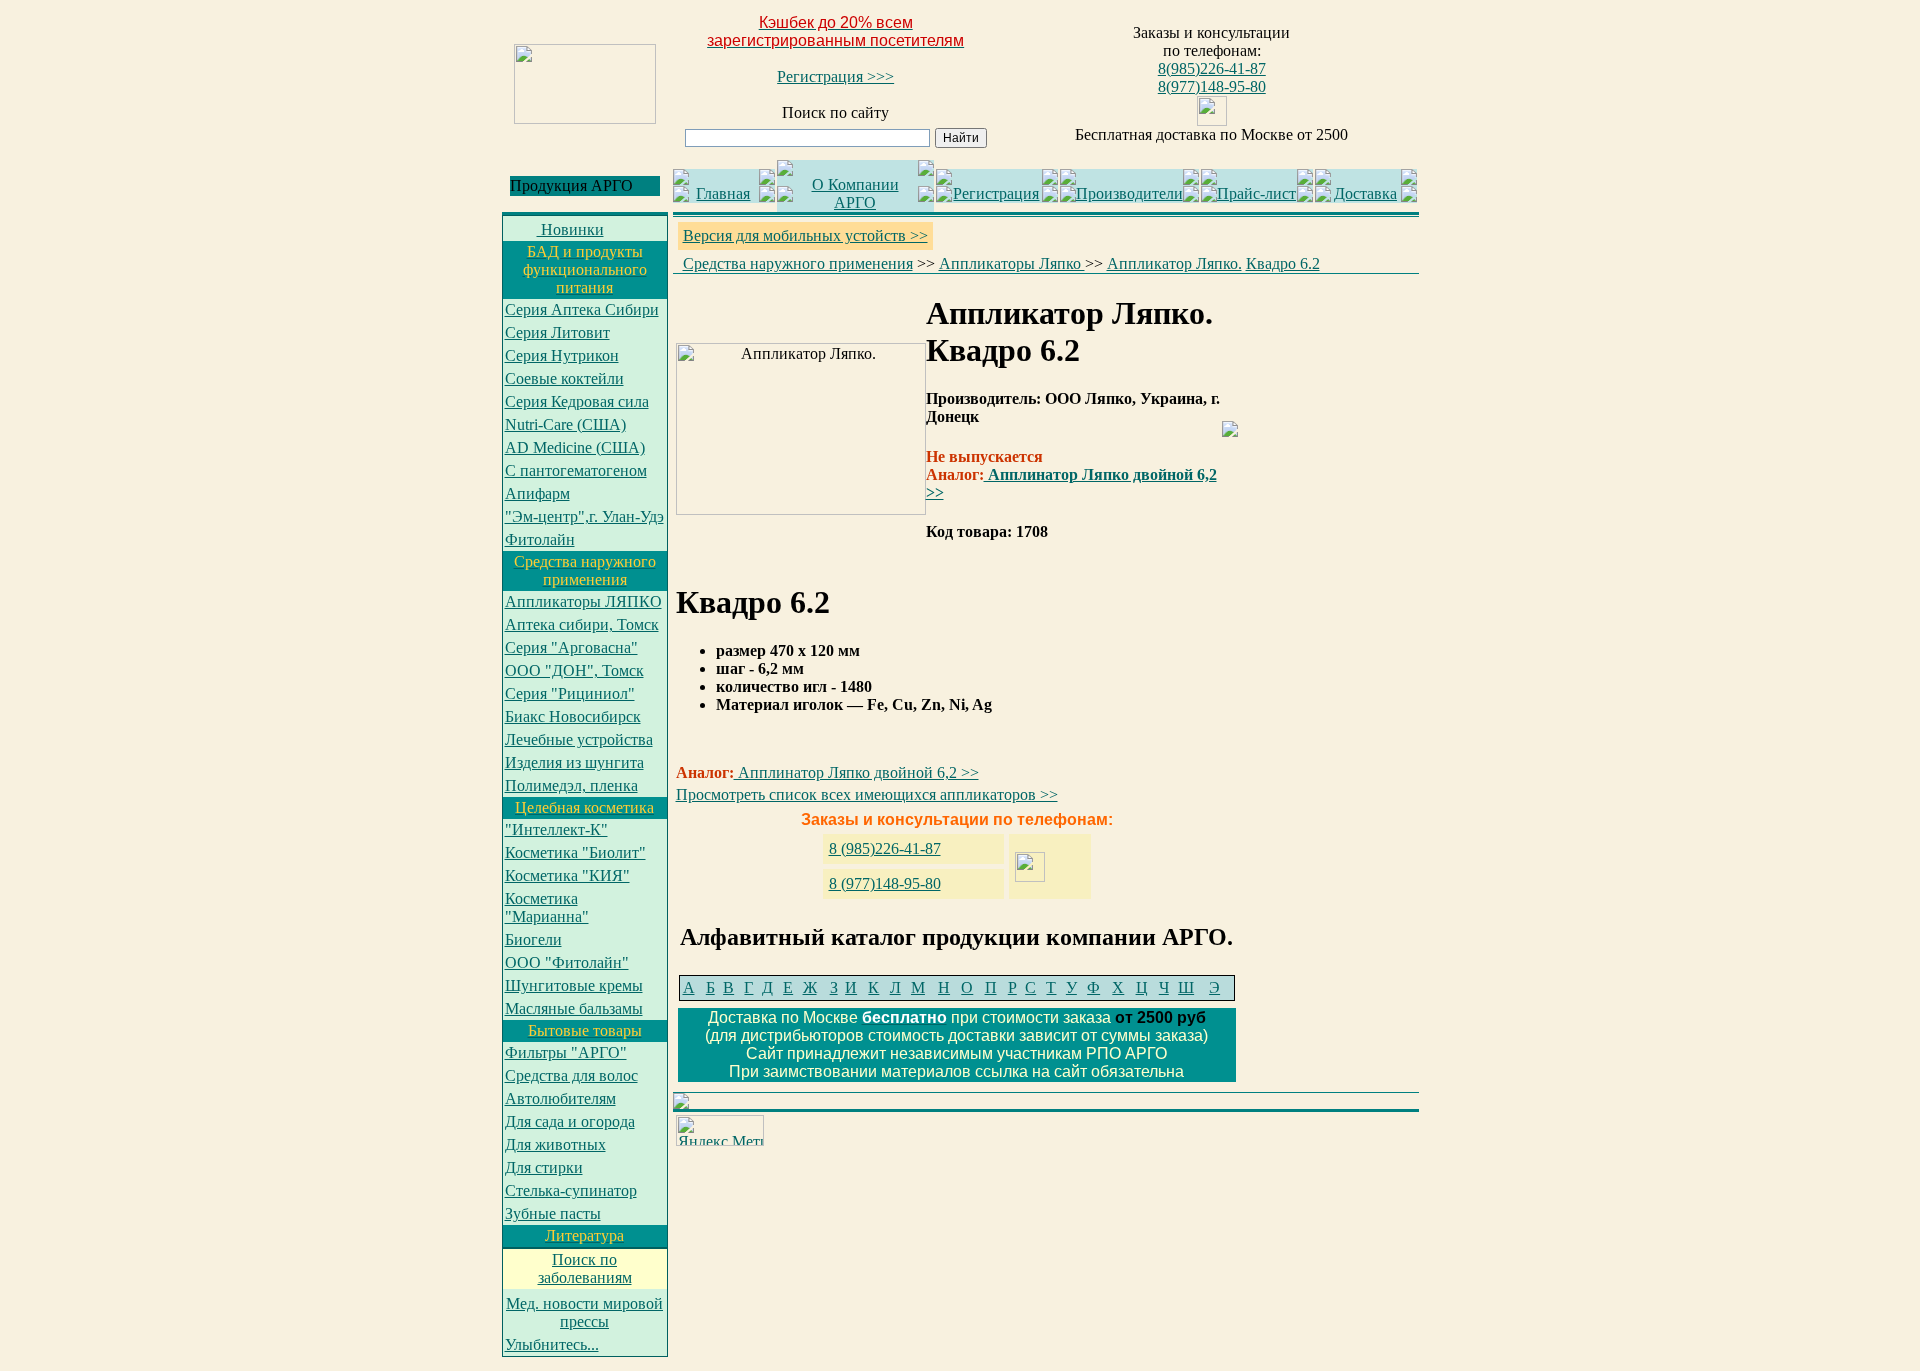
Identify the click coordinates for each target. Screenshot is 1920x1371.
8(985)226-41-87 (1212, 68)
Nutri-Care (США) (565, 424)
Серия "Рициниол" (570, 693)
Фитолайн (540, 539)
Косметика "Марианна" (547, 907)
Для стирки (544, 1167)
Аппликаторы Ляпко (1012, 263)
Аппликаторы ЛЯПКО (583, 601)
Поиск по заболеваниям (585, 1268)
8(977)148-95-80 (1212, 86)
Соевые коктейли (564, 378)
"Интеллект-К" (556, 829)
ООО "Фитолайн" (567, 962)
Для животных (555, 1144)
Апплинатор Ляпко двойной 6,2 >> (856, 772)
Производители (1129, 193)
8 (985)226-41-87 (885, 848)
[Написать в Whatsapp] (1212, 120)
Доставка (1365, 193)
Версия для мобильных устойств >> (805, 235)
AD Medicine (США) (575, 447)
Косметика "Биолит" (575, 852)
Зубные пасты (553, 1213)
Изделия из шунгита (574, 762)
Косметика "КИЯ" (567, 875)
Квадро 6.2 (1283, 263)
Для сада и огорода (570, 1121)
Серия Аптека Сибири (582, 309)
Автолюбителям (560, 1098)
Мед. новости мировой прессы (584, 1312)
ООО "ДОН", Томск (574, 670)
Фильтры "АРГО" (566, 1052)
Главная (723, 193)
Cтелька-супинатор (571, 1190)
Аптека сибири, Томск (582, 624)
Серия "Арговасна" (571, 647)
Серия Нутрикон (562, 355)
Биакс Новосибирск (573, 716)
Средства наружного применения (798, 263)
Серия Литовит (557, 332)
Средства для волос (571, 1075)
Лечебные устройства (579, 739)
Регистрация (996, 193)
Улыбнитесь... (552, 1344)
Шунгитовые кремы (574, 985)
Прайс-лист (1256, 193)
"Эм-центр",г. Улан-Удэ (584, 516)
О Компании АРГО (855, 193)
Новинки (570, 229)
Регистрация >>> (835, 76)
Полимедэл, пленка (571, 785)
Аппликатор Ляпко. (1174, 263)
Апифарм (537, 493)
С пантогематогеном (576, 470)
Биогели (533, 939)
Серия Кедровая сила (577, 401)
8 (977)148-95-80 (885, 883)
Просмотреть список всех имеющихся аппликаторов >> (867, 794)
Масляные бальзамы (574, 1008)
